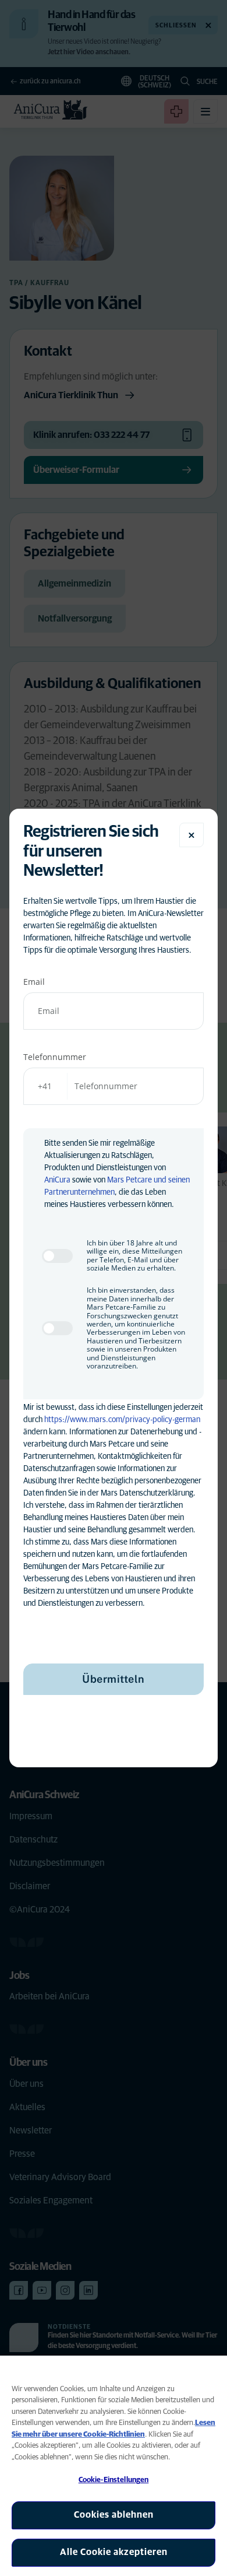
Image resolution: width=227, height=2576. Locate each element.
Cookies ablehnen (114, 2515)
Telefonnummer (55, 1057)
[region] (114, 2466)
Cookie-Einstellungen (114, 2480)
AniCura (57, 1180)
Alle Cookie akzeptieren (114, 2552)
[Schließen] (191, 835)
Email (34, 982)
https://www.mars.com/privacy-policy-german (122, 1420)
